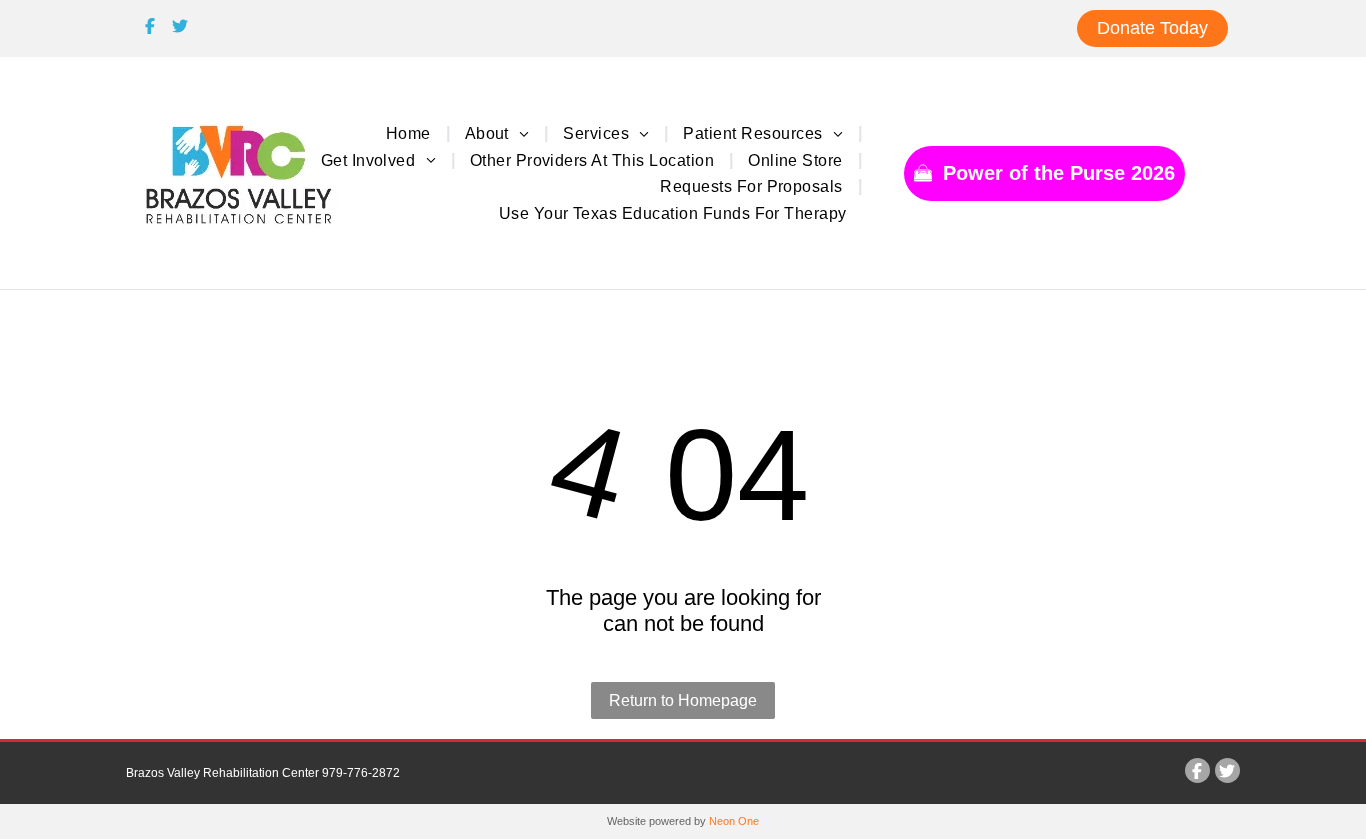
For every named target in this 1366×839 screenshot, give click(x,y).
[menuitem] (410, 133)
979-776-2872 (361, 773)
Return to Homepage (683, 700)
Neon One (734, 821)
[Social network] (150, 29)
